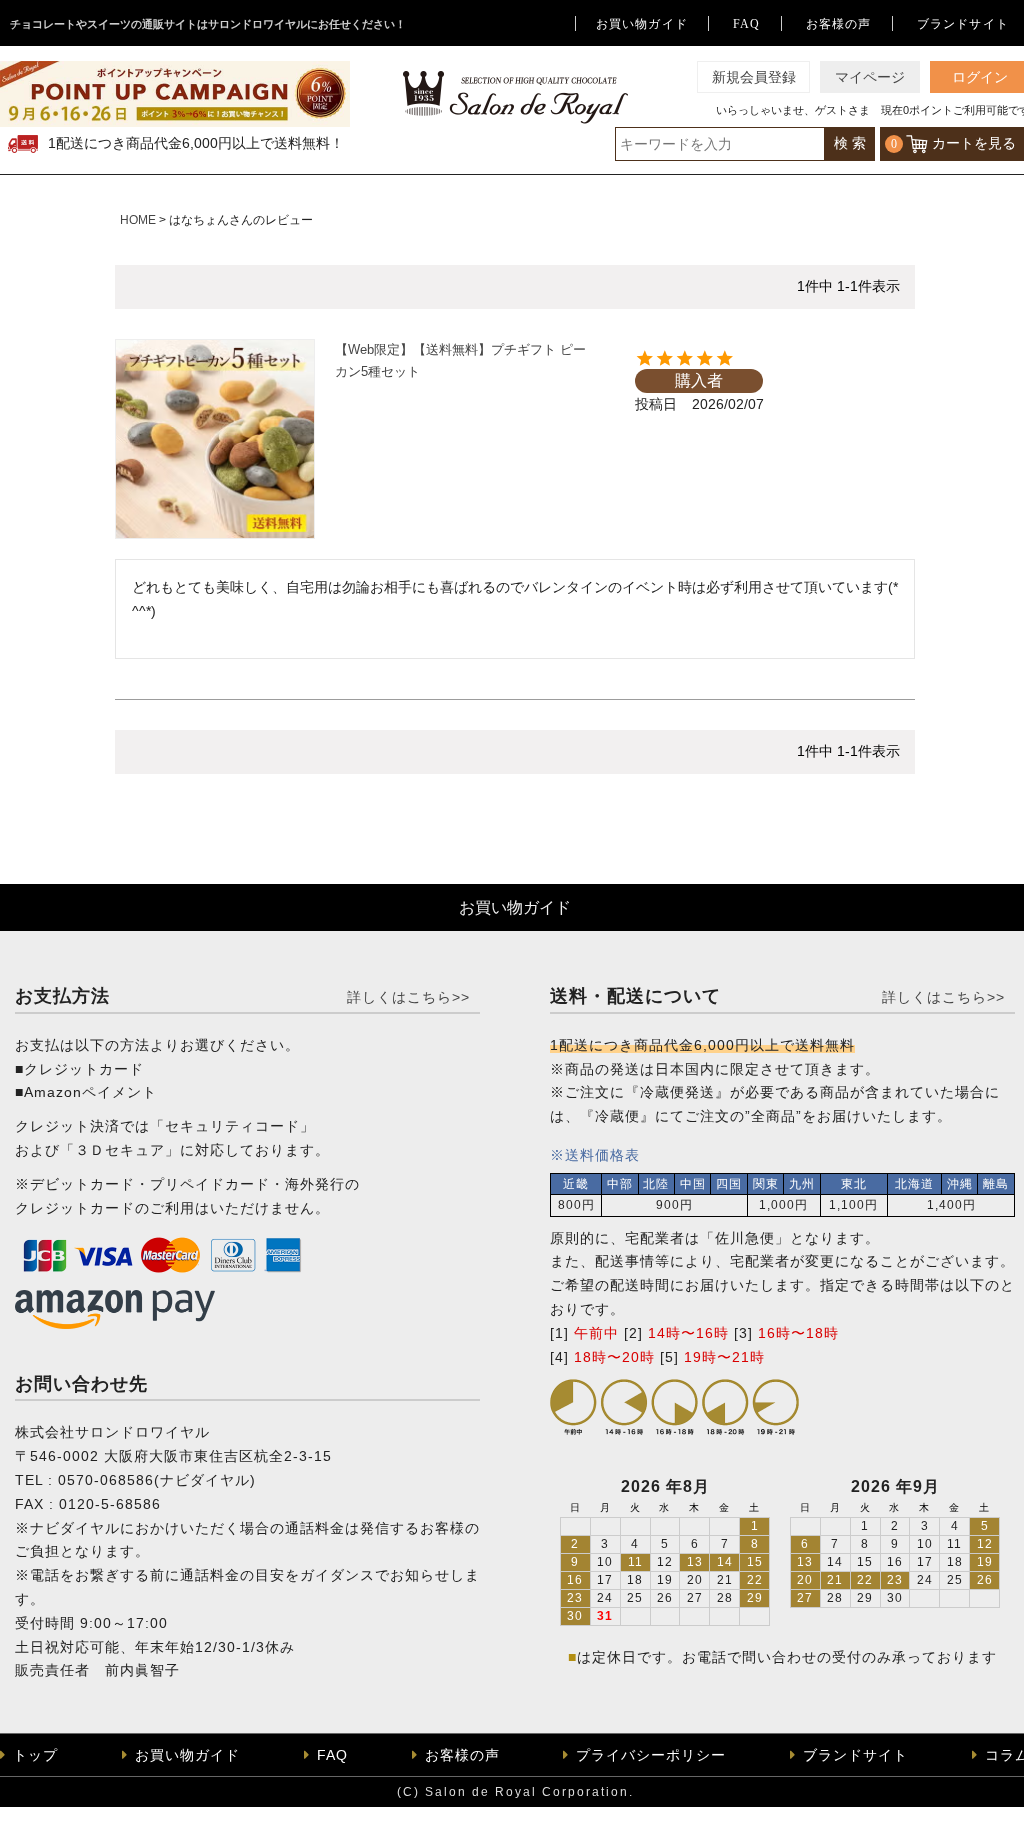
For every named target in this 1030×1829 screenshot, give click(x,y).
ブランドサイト (963, 24)
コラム (1007, 1755)
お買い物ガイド (642, 24)
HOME (138, 220)
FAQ (747, 24)
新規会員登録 (754, 77)
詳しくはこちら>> (408, 997)
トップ (35, 1755)
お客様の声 (839, 24)
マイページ (870, 77)
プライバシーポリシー (651, 1755)
